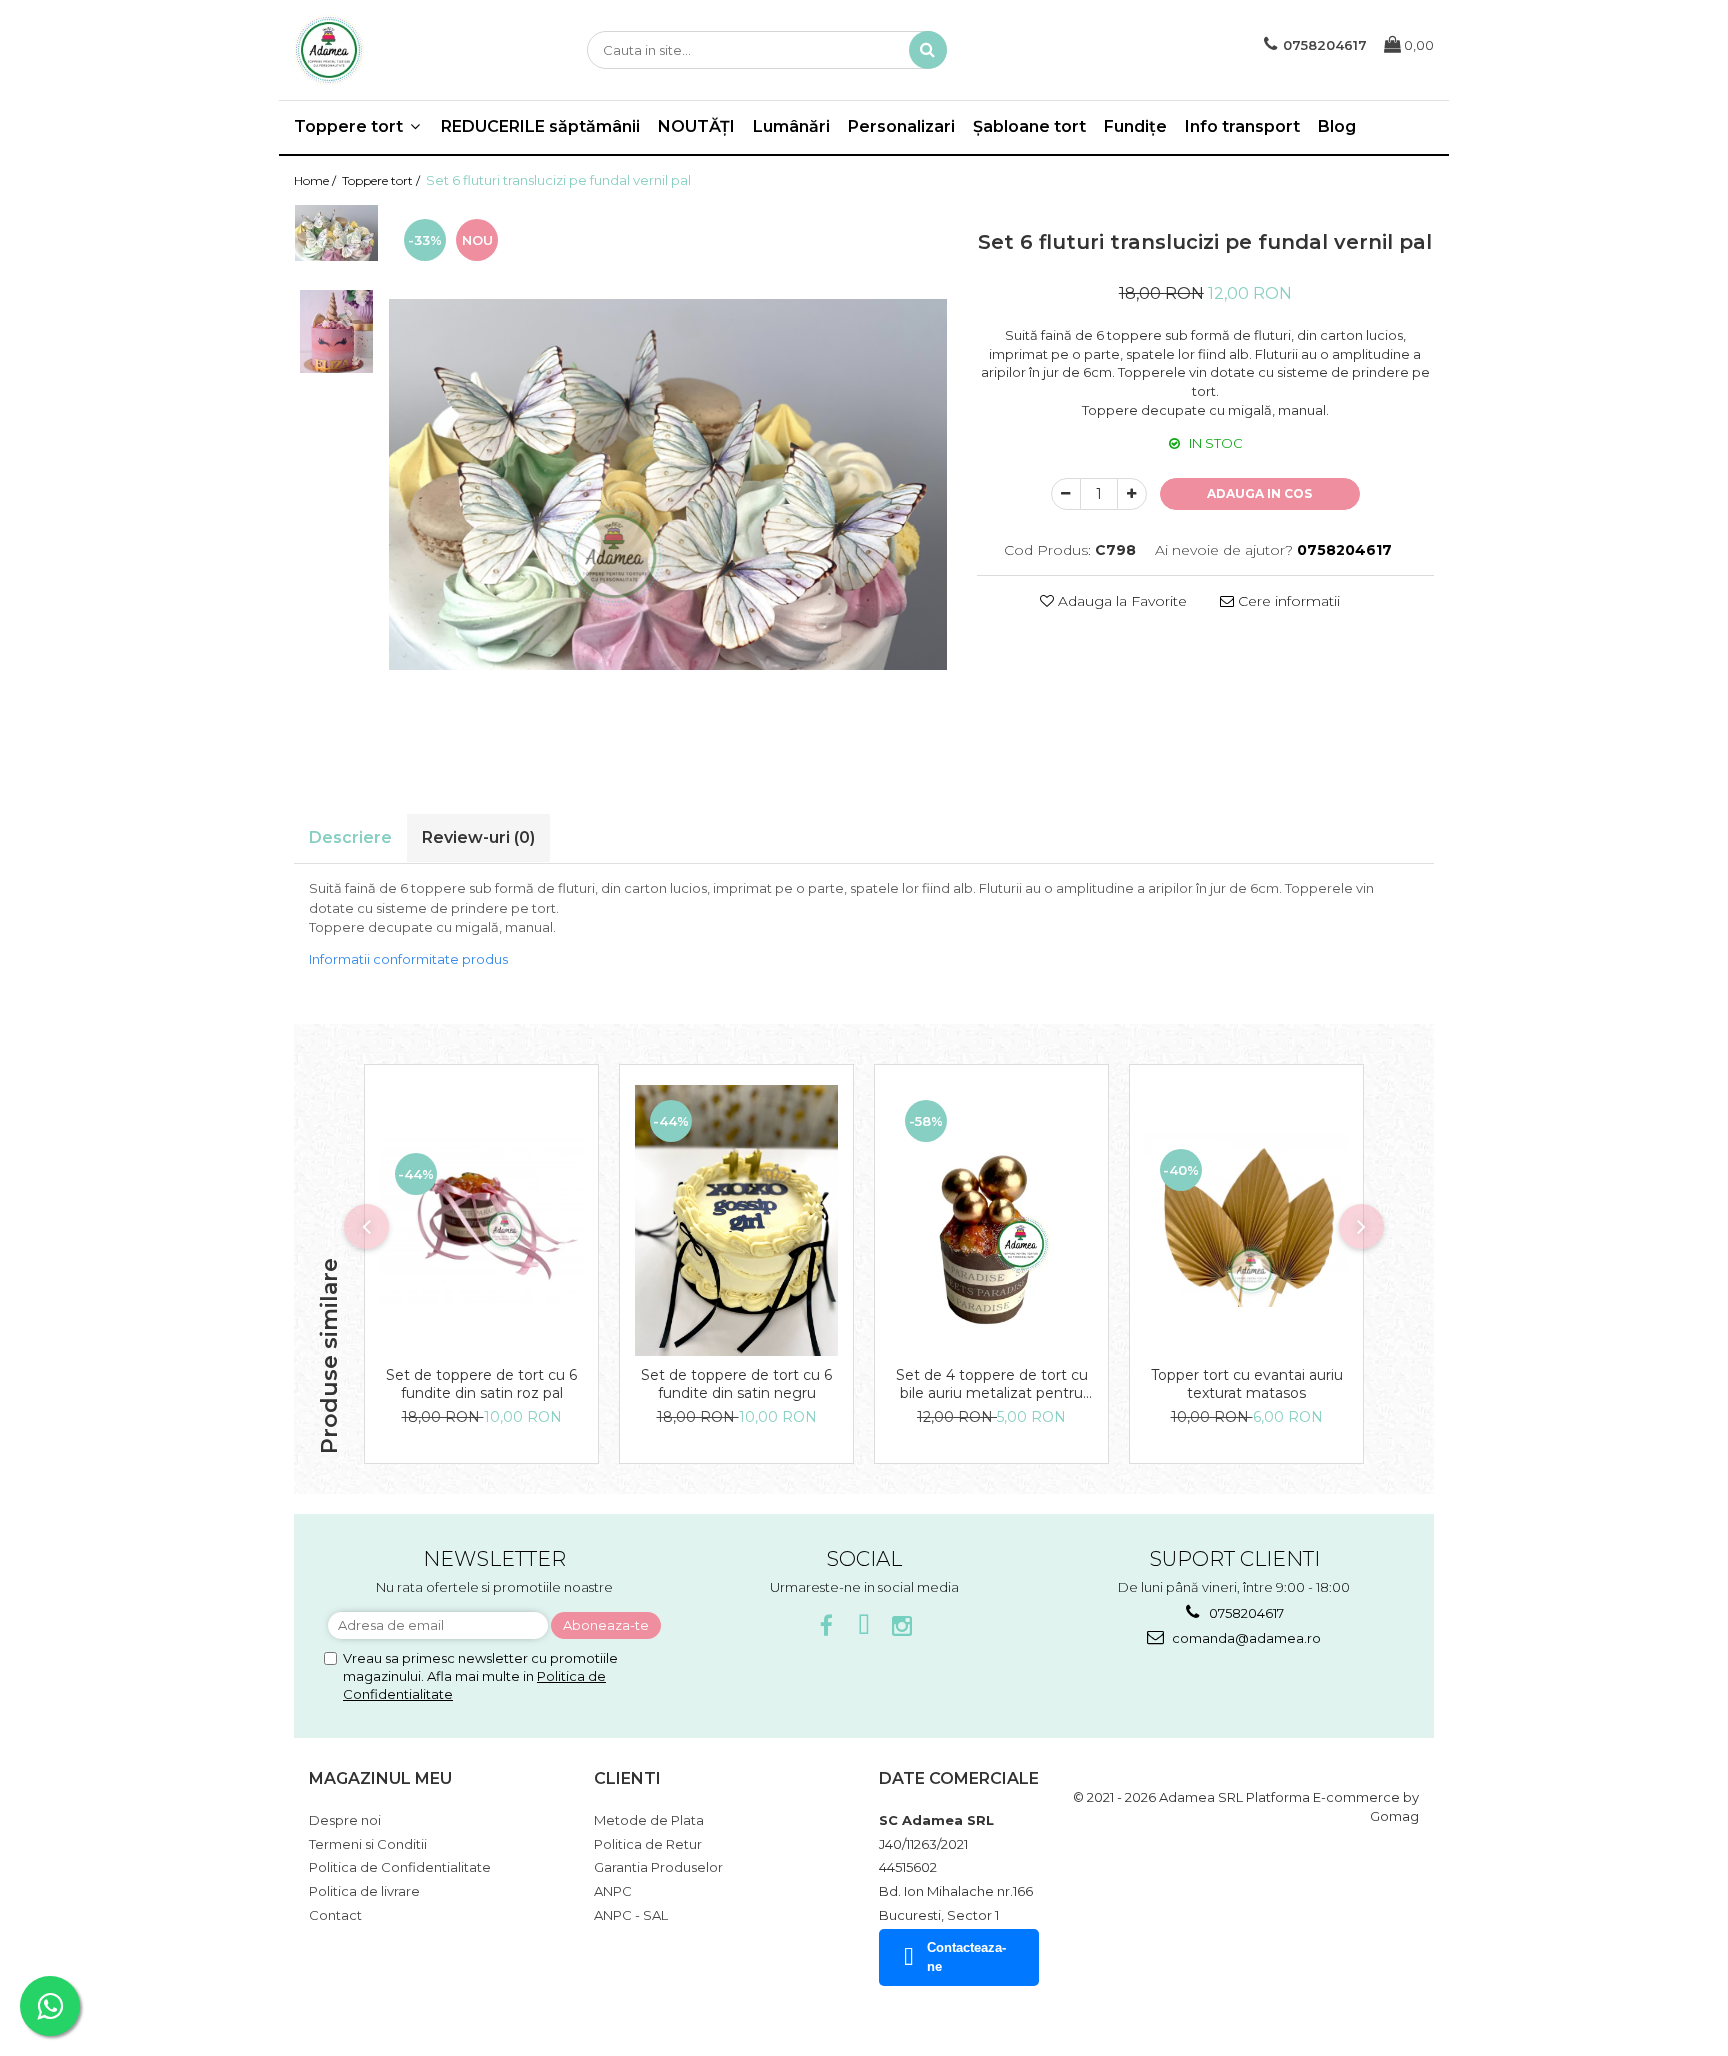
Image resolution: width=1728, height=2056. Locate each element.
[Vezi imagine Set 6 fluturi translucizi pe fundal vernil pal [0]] (336, 232)
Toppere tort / (382, 180)
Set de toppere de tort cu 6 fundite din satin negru (736, 1384)
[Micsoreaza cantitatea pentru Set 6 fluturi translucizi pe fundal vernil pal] (1066, 494)
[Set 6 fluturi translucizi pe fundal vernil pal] (668, 484)
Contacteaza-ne (966, 1957)
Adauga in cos (1259, 493)
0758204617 (1245, 1613)
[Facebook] (826, 1626)
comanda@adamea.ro (1245, 1638)
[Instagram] (902, 1626)
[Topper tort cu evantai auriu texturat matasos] (1246, 1220)
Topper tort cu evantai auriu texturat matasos (1247, 1384)
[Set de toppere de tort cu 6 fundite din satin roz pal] (481, 1221)
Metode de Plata (649, 1820)
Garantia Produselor (658, 1867)
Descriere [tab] (350, 837)
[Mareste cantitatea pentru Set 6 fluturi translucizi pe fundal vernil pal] (1132, 494)
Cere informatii (1287, 601)
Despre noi (345, 1820)
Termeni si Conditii (368, 1844)
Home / (316, 180)
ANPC (613, 1891)
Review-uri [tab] (478, 837)
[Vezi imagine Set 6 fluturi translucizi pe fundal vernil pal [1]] (336, 331)
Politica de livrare (364, 1891)
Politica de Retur (648, 1844)
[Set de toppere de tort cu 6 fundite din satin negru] (736, 1220)
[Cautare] (928, 50)
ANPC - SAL (631, 1915)
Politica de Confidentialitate (400, 1867)
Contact (335, 1915)
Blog (1337, 126)
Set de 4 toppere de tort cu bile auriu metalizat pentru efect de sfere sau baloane (992, 1384)
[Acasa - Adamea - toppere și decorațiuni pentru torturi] (394, 50)
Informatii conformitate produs (408, 959)
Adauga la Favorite (1120, 601)
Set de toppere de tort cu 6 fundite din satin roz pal (481, 1384)
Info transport (1242, 126)
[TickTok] (864, 1626)
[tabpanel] (668, 484)
